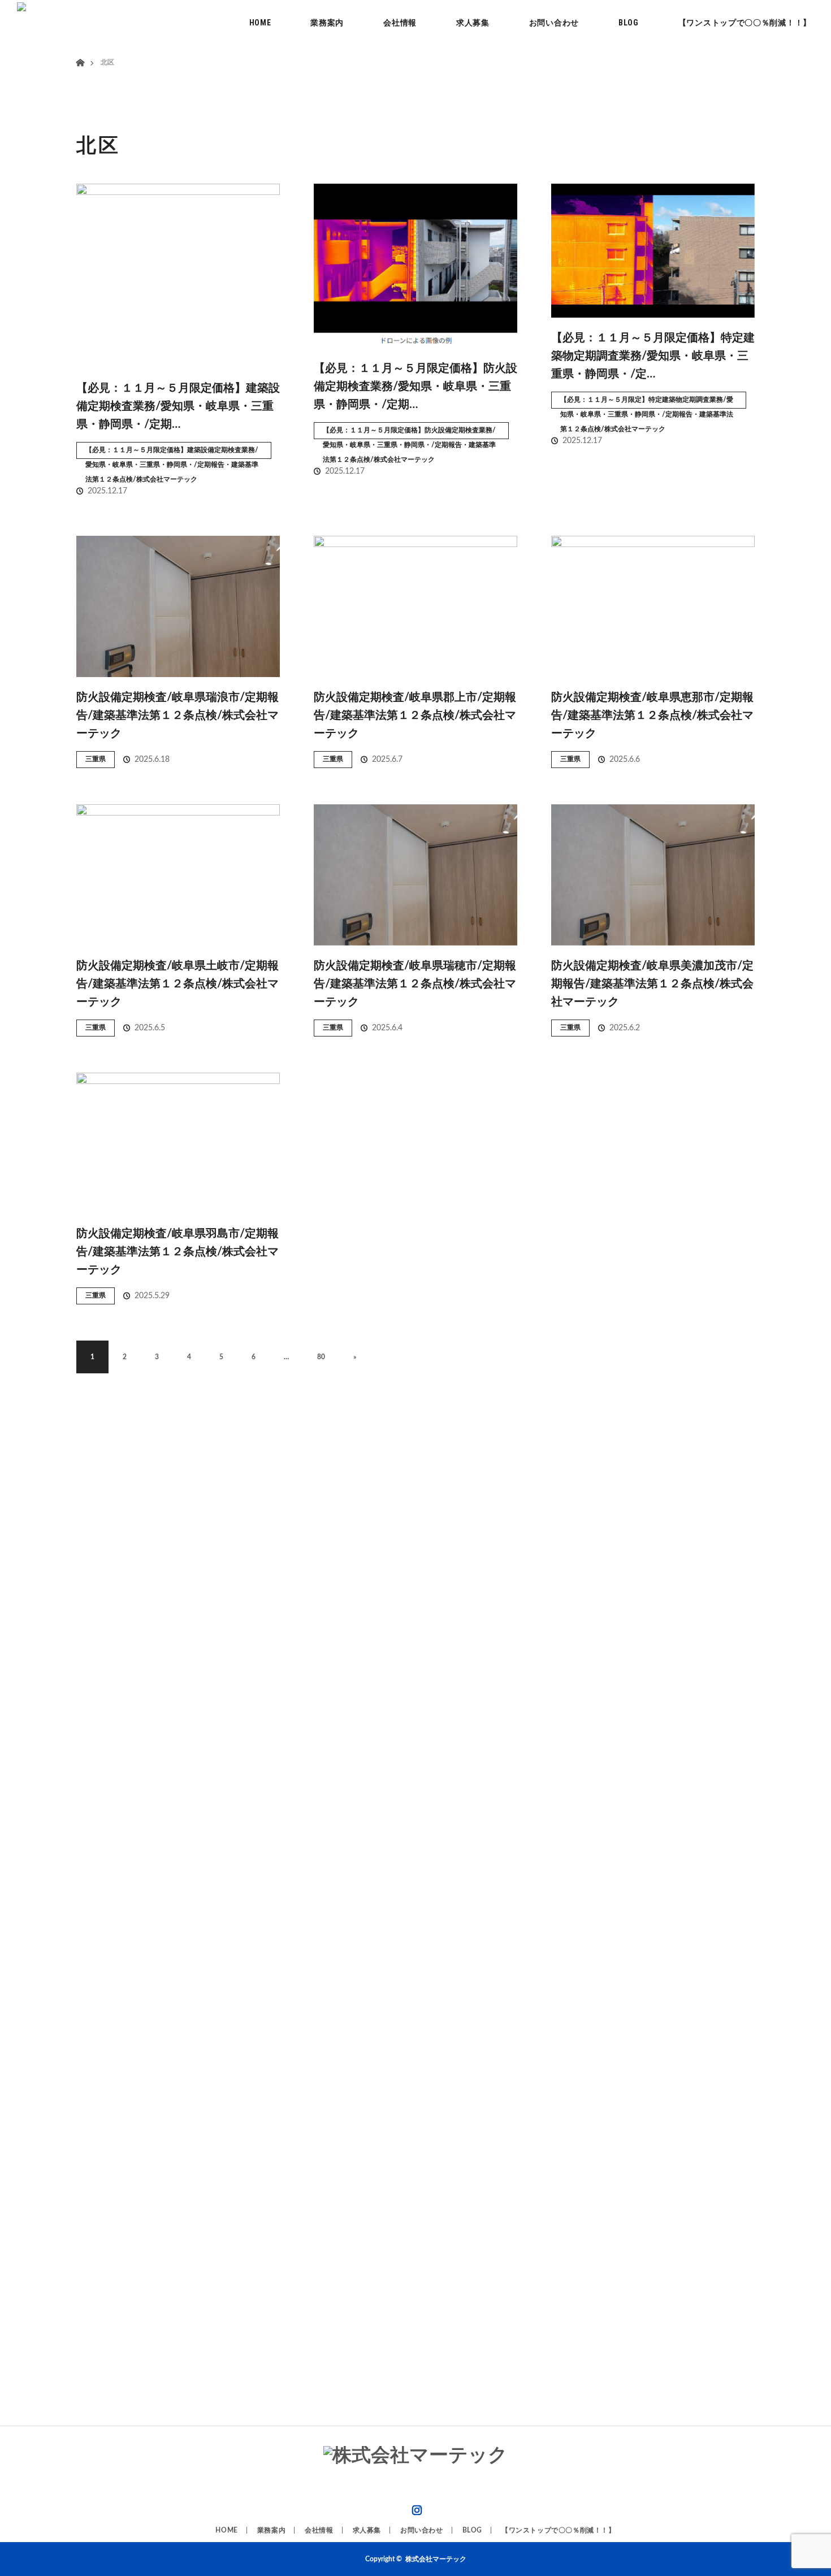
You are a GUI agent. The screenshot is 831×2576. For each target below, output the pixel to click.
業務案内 (327, 23)
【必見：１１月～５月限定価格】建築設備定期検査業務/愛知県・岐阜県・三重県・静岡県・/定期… (178, 406)
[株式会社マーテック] (415, 2456)
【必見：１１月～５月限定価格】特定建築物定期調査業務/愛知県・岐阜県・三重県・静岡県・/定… (653, 356)
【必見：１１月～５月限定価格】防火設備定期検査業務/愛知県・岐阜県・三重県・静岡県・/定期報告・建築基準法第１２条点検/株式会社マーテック (409, 433)
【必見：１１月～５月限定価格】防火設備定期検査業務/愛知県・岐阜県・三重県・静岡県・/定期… (415, 387)
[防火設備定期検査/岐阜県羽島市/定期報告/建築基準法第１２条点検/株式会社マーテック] (178, 1143)
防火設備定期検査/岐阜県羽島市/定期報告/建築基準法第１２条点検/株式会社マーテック (178, 1252)
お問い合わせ (554, 23)
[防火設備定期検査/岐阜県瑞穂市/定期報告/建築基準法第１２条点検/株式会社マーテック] (415, 875)
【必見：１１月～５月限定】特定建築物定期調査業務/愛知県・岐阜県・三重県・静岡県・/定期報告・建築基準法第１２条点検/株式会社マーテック (647, 402)
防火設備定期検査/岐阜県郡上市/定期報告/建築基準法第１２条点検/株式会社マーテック (415, 715)
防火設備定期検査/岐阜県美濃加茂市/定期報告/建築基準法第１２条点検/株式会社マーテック (652, 984)
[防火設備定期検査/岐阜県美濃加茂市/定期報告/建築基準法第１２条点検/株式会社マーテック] (653, 875)
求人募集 (473, 23)
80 (321, 1357)
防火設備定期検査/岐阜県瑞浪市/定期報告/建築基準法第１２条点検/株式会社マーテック (178, 715)
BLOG (629, 23)
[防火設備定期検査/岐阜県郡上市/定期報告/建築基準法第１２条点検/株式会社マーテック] (415, 606)
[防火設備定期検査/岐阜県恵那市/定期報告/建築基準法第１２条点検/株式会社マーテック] (653, 606)
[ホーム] (80, 49)
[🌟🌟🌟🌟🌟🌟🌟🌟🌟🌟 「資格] (208, 1746)
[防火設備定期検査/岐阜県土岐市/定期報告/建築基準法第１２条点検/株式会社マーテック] (178, 875)
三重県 (96, 759)
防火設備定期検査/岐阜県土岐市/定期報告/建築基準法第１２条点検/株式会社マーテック (178, 984)
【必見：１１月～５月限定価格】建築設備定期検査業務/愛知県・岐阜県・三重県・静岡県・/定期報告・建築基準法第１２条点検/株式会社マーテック (172, 453)
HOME (260, 23)
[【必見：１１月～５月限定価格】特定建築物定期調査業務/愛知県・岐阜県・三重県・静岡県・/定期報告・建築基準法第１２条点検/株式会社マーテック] (653, 251)
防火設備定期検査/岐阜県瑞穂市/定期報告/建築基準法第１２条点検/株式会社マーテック (415, 984)
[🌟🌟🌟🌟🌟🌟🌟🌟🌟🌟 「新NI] (346, 1928)
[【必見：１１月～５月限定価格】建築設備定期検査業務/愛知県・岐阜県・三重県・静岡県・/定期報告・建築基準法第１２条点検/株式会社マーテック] (178, 276)
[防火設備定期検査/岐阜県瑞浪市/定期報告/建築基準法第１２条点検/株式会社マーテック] (178, 606)
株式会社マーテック (436, 2559)
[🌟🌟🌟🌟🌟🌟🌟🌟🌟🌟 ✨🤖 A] (69, 1920)
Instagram (415, 2508)
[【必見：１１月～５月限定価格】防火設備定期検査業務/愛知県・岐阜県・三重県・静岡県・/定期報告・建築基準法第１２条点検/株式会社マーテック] (415, 266)
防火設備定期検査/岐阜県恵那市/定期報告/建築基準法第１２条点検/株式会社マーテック (652, 715)
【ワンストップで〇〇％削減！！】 (745, 23)
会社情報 (400, 23)
